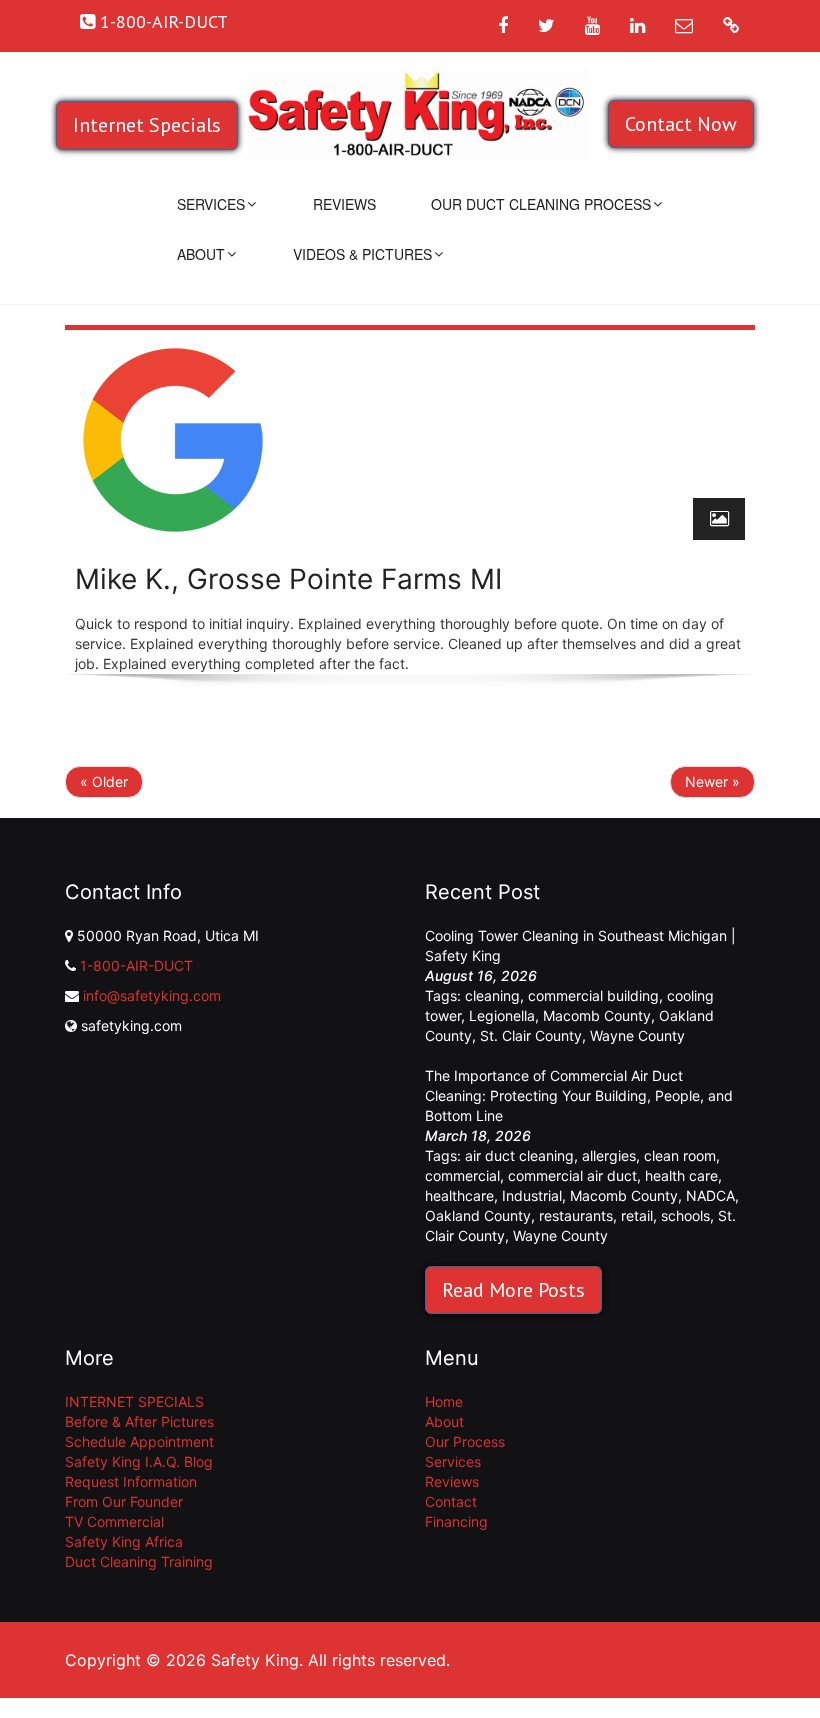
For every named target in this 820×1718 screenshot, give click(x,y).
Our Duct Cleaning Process (541, 204)
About (201, 254)
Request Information (131, 1481)
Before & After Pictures (139, 1421)
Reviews (344, 204)
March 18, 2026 (478, 1135)
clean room (680, 1155)
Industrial (532, 1195)
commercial (462, 1175)
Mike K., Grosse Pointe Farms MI (288, 579)
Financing (456, 1521)
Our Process (465, 1441)
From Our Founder (124, 1501)
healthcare (459, 1195)
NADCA (710, 1195)
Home (444, 1401)
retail (637, 1215)
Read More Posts (513, 1290)
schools (685, 1215)
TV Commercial (114, 1521)
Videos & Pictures (362, 254)
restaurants (576, 1215)
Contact (451, 1501)
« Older (104, 781)
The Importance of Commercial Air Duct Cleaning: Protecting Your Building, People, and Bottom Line (579, 1095)
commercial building (593, 995)
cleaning (492, 995)
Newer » (712, 781)
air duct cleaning (519, 1155)
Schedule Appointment (139, 1441)
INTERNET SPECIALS (134, 1401)
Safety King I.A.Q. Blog (139, 1461)
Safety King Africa (124, 1541)
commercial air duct (572, 1175)
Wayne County (637, 1035)
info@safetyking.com (152, 995)
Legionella (502, 1015)
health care (681, 1175)
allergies (609, 1155)
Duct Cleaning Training (139, 1561)
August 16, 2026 (481, 975)
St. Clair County (531, 1035)
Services (211, 204)
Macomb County (597, 1015)
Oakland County (478, 1215)
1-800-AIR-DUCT (136, 965)
